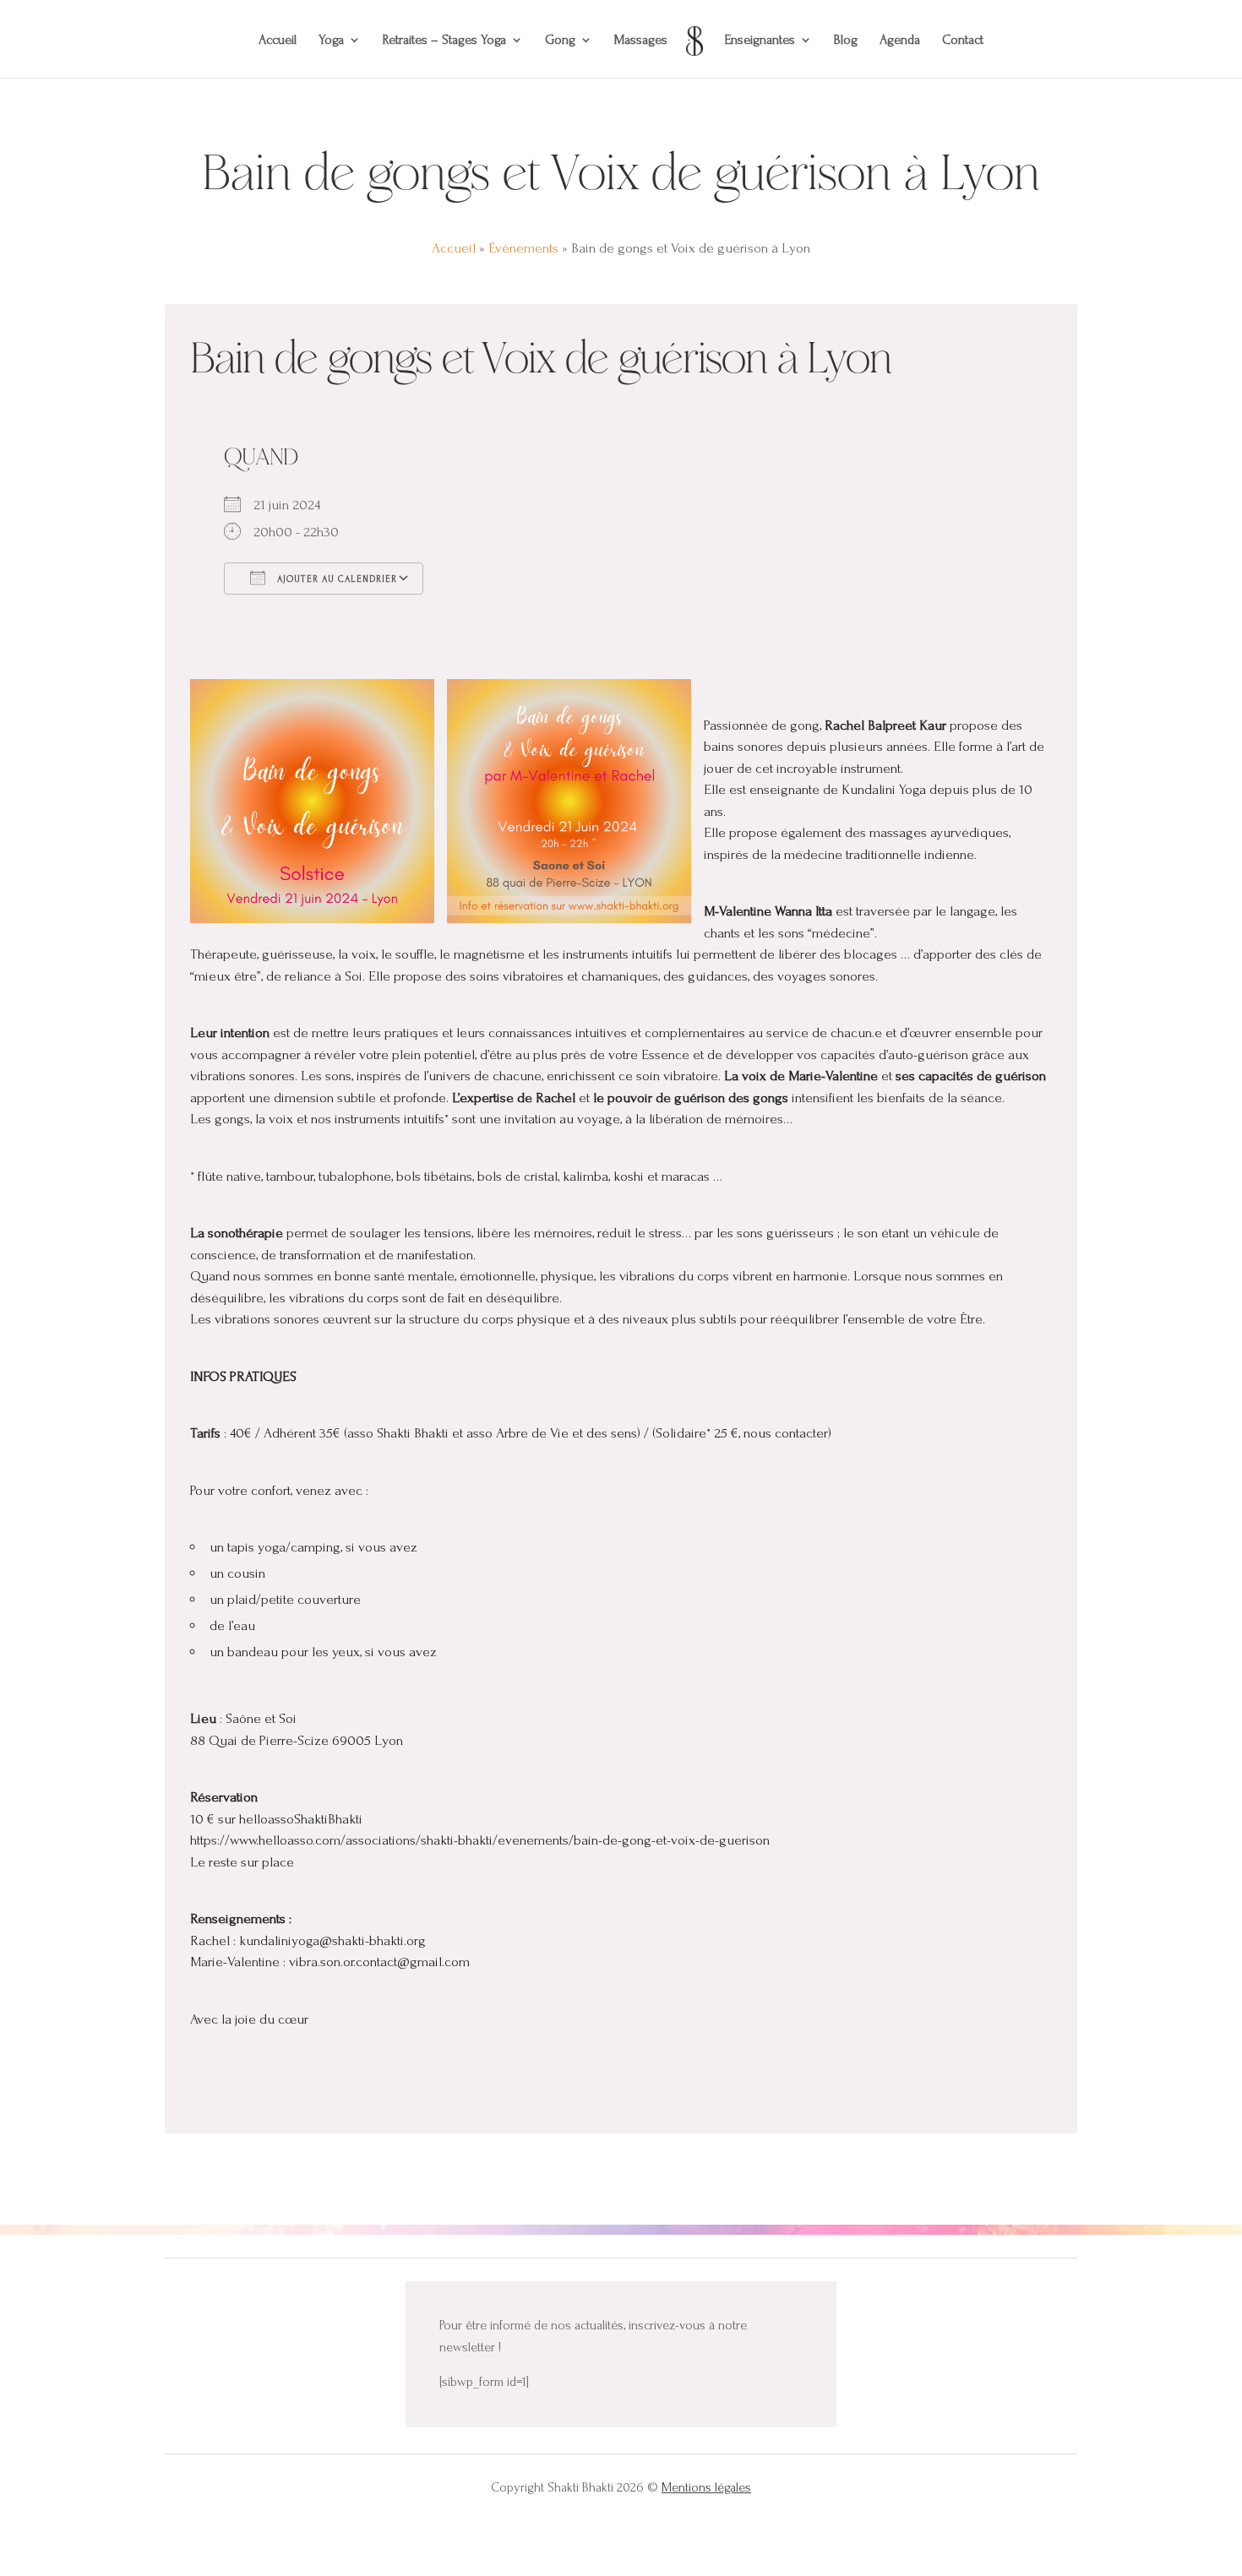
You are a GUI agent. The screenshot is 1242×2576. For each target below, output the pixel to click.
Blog (846, 41)
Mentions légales (706, 2487)
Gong (560, 41)
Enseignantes (760, 41)
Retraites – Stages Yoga (444, 41)
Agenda (900, 41)
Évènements (523, 248)
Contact (963, 41)
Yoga (331, 41)
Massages (641, 41)
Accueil (278, 41)
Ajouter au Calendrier (335, 579)
